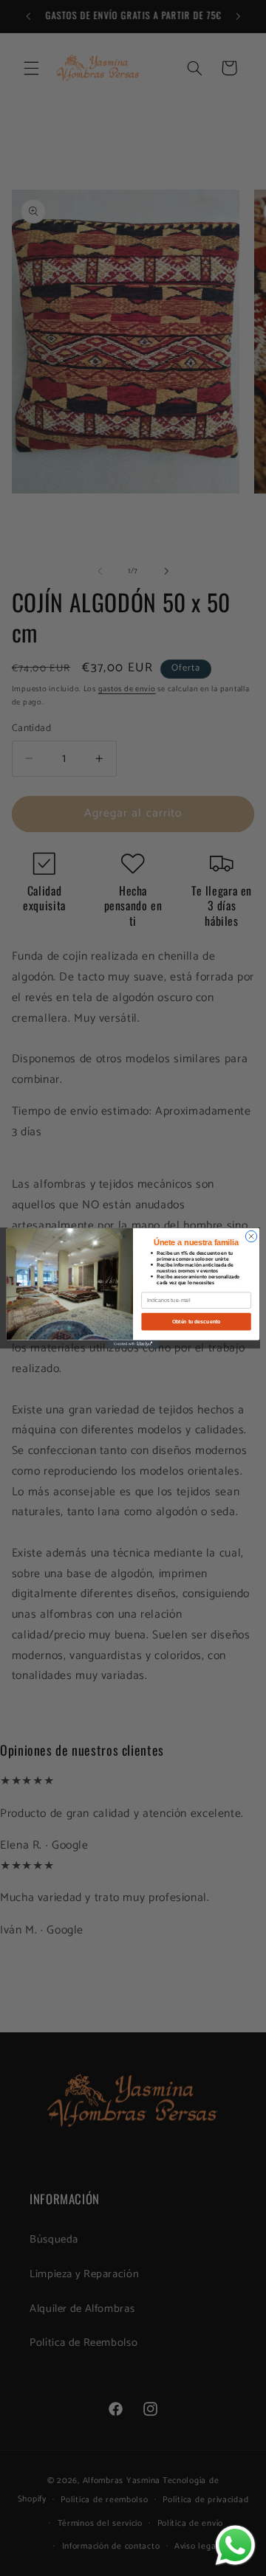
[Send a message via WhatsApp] (235, 2545)
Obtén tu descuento (197, 1322)
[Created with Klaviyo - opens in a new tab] (133, 1344)
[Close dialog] (251, 1236)
